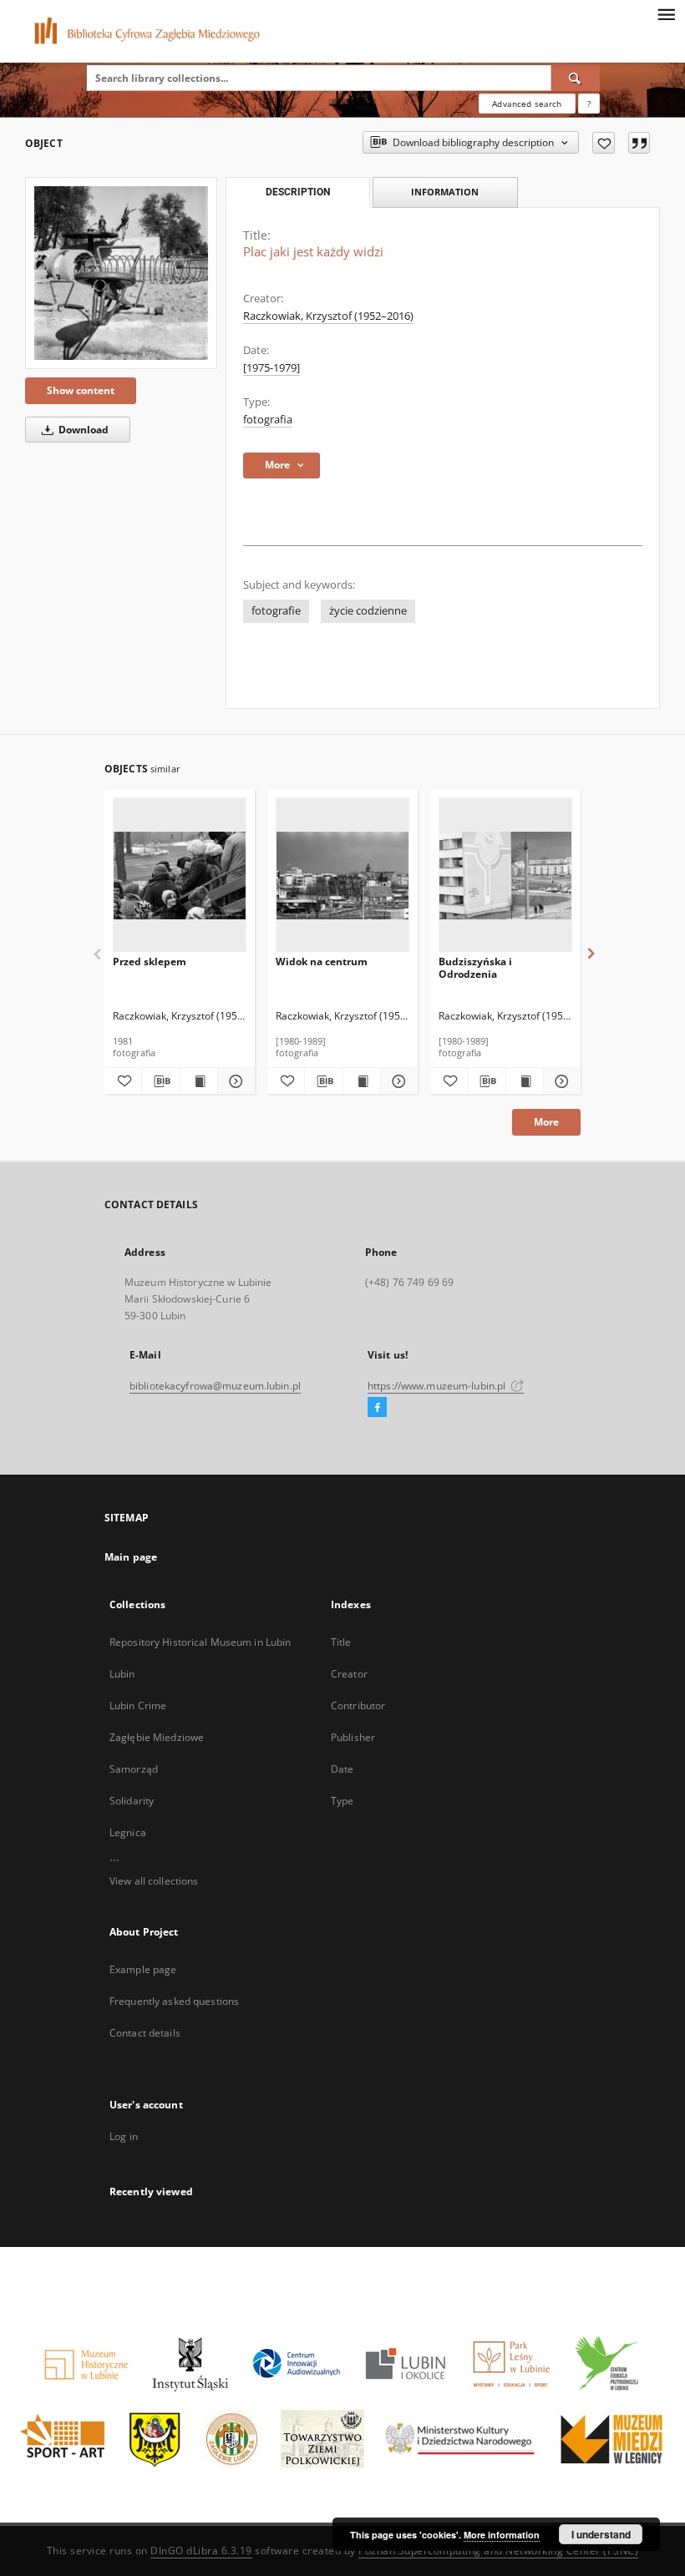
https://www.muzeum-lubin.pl (438, 1386)
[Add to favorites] (604, 143)
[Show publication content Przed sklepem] (199, 1081)
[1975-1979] (271, 368)
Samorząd (134, 1769)
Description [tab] (298, 192)
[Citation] (639, 143)
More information (502, 2535)
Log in (124, 2136)
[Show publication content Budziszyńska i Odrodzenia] (525, 1081)
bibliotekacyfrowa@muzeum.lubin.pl (215, 1386)
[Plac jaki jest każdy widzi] (121, 273)
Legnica (128, 1832)
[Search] (576, 78)
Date (342, 1769)
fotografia (268, 420)
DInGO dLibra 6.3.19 (201, 2551)
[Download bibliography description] (160, 1081)
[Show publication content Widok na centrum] (362, 1081)
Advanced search (527, 104)
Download (82, 430)
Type (342, 1801)
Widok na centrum (322, 962)
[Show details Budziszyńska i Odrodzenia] (560, 1081)
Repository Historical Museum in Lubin (200, 1642)
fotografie (276, 611)
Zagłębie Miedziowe (157, 1737)
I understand (601, 2534)
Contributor (358, 1706)
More (546, 1122)
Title (341, 1642)
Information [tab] (445, 192)
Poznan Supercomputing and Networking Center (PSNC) (498, 2551)
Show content (81, 390)
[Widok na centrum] (342, 876)
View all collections (154, 1881)
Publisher (353, 1737)
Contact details (145, 2033)
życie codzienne (368, 611)
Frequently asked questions (174, 2001)
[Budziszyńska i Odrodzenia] (505, 876)
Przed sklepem (150, 962)
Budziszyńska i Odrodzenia (475, 967)
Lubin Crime (138, 1706)
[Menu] (666, 13)
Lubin (122, 1674)
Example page (143, 1969)
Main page (131, 1557)
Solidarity (132, 1801)
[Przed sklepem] (180, 876)
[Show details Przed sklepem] (234, 1081)
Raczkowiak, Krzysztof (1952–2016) (328, 316)
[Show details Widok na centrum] (397, 1081)
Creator (349, 1674)
